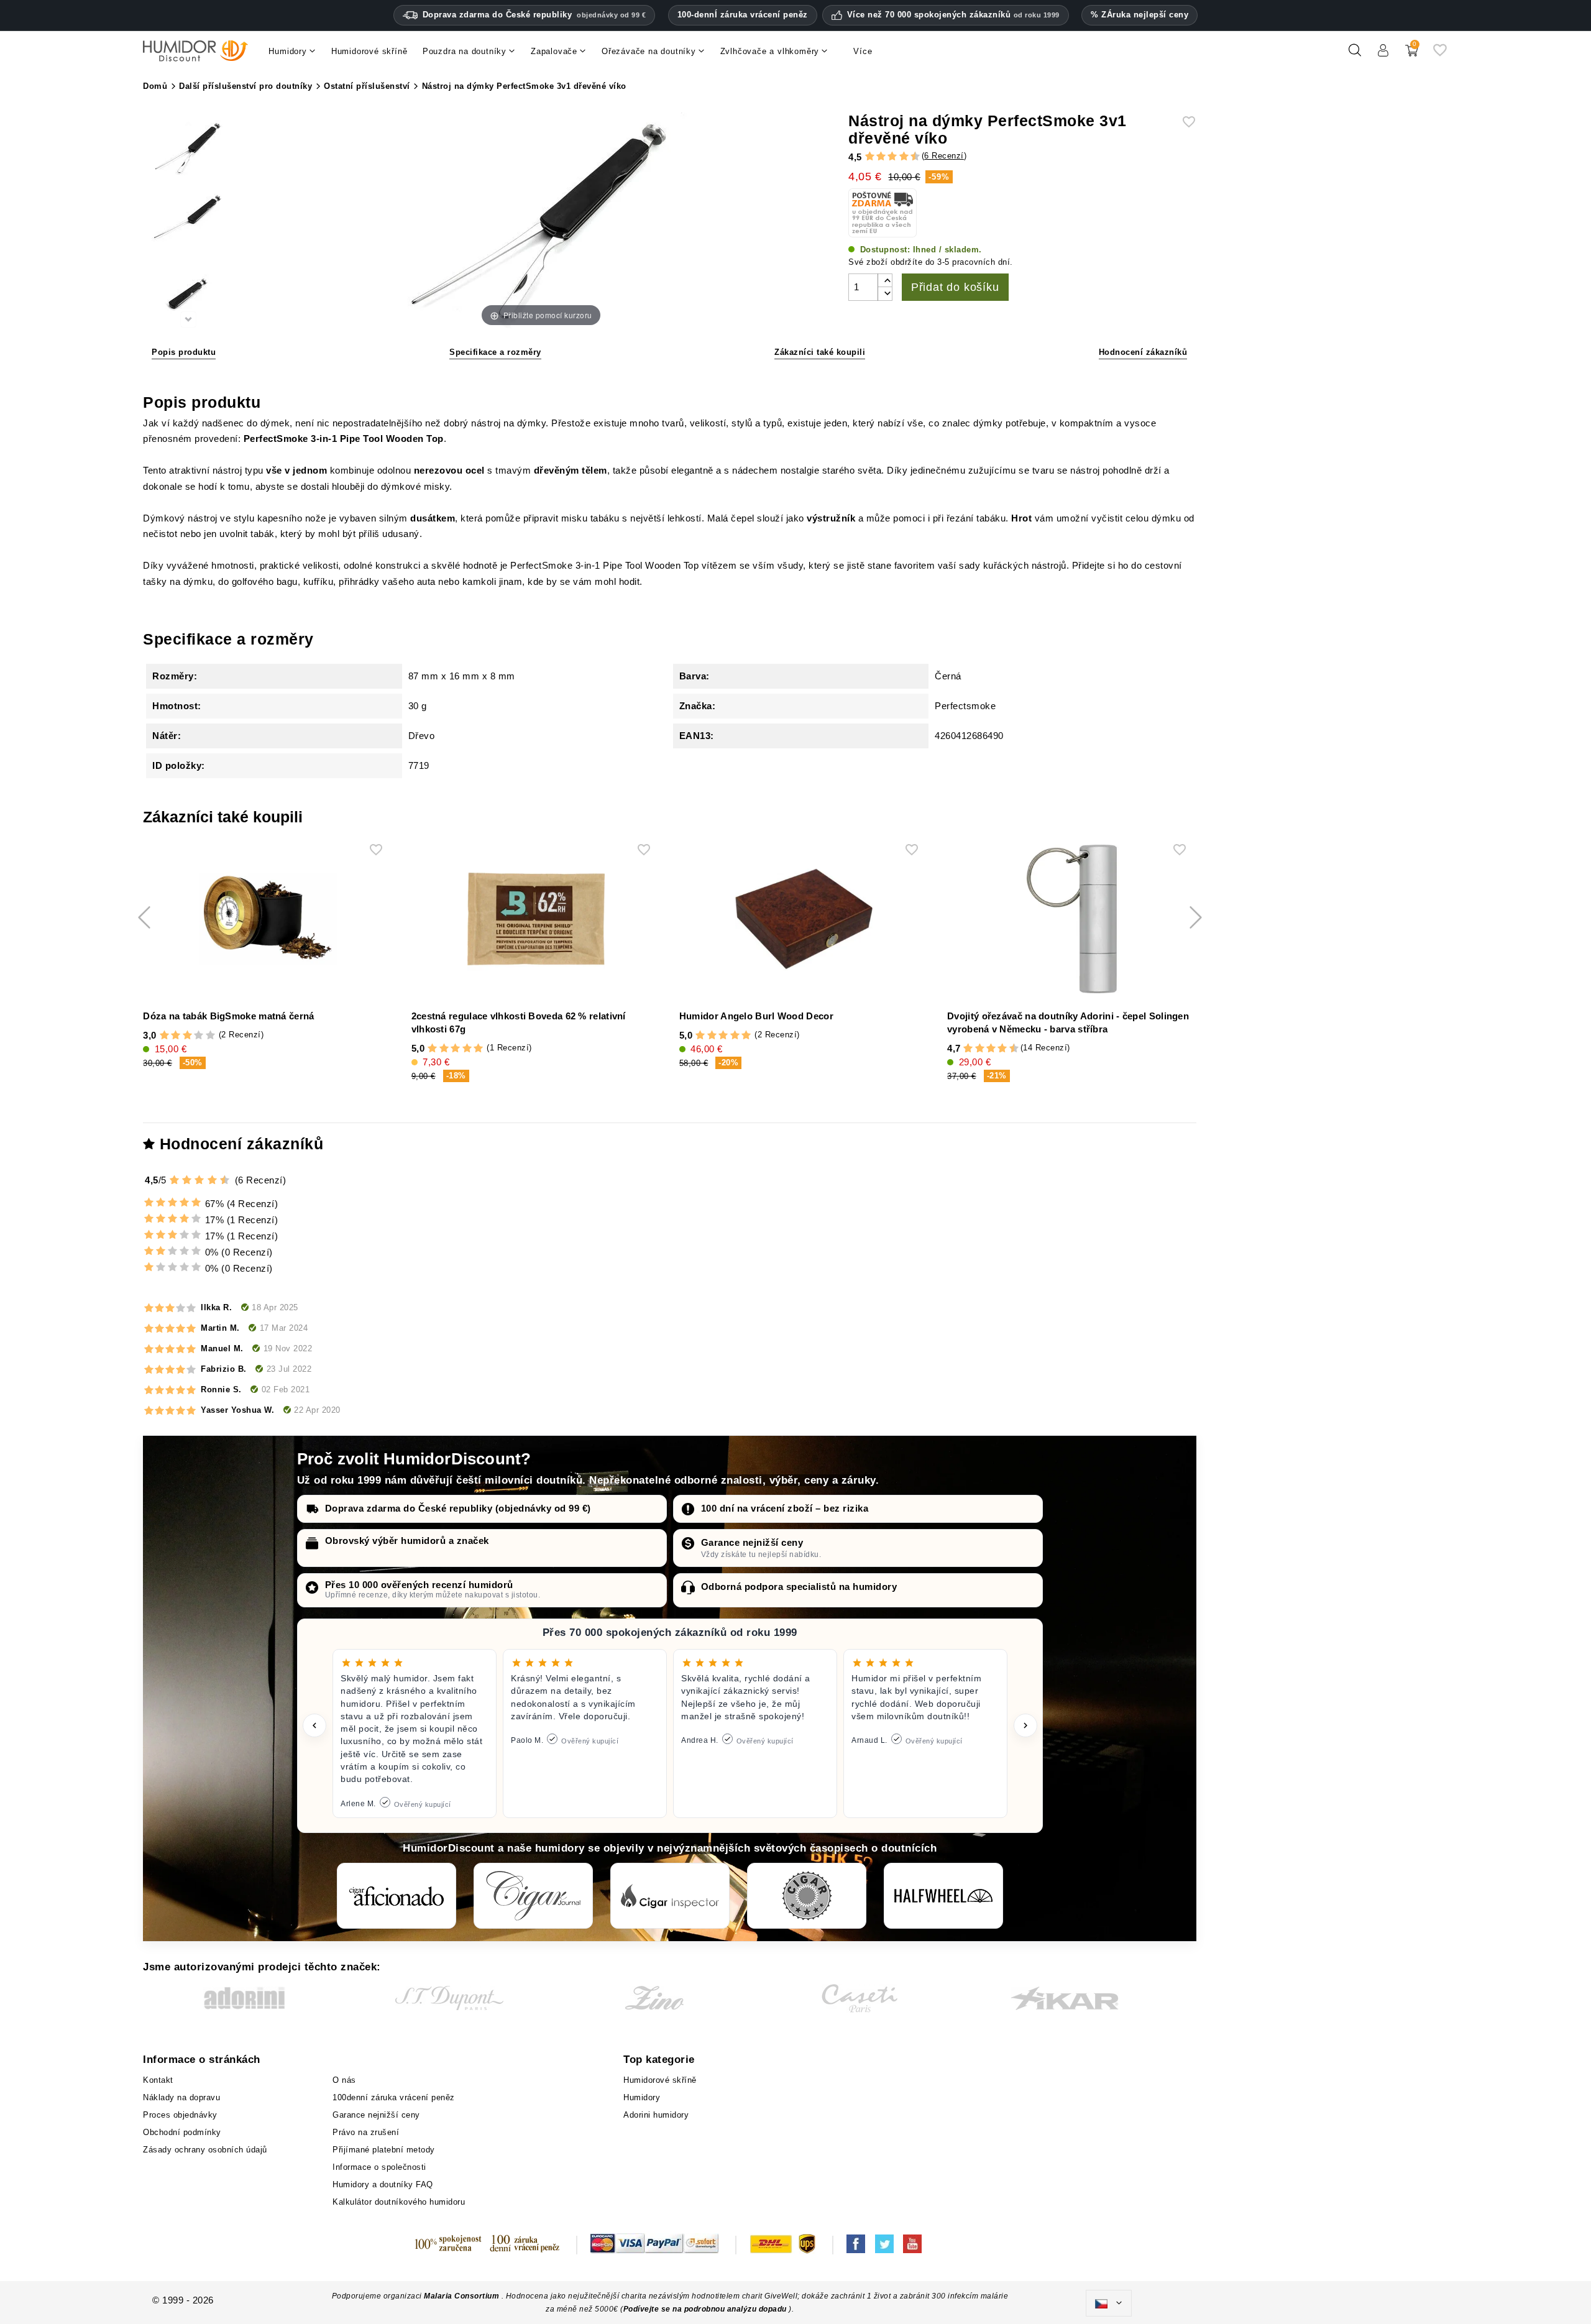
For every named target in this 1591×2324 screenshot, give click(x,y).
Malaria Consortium (461, 2296)
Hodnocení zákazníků (1143, 352)
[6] (892, 157)
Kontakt (158, 2080)
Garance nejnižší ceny (752, 1542)
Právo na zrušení (366, 2132)
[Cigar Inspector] (670, 1896)
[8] (904, 157)
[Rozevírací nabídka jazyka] (1109, 2303)
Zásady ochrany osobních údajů (205, 2150)
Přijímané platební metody (384, 2150)
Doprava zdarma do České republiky (534, 15)
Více (863, 51)
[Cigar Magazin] (807, 1896)
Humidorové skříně (660, 2080)
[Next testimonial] (1025, 1725)
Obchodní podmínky (182, 2132)
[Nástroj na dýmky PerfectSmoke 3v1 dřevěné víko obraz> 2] (188, 222)
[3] (875, 157)
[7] (898, 157)
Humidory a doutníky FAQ (383, 2184)
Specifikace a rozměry (495, 352)
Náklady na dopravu (181, 2097)
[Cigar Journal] (533, 1896)
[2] (870, 157)
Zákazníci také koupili (820, 352)
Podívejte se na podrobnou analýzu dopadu (706, 2309)
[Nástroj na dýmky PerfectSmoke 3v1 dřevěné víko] (188, 149)
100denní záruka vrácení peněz (394, 2097)
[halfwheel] (943, 1896)
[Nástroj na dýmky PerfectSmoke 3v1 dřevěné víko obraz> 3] (188, 294)
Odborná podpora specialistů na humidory (799, 1587)
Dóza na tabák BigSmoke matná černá (228, 1016)
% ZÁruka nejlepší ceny (1139, 15)
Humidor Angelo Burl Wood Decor (756, 1016)
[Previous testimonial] (314, 1725)
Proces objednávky (180, 2115)
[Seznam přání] (1440, 55)
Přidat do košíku (955, 287)
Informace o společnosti (379, 2167)
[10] (226, 1180)
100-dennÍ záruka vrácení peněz (743, 15)
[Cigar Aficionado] (397, 1896)
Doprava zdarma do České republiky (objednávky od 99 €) (458, 1508)
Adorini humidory (656, 2115)
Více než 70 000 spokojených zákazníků (953, 15)
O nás (344, 2080)
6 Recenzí (944, 156)
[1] (864, 157)
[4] (881, 157)
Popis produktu (184, 352)
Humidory (642, 2097)
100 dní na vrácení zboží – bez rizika (785, 1508)
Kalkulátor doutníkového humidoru (399, 2202)
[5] (886, 157)
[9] (909, 157)
